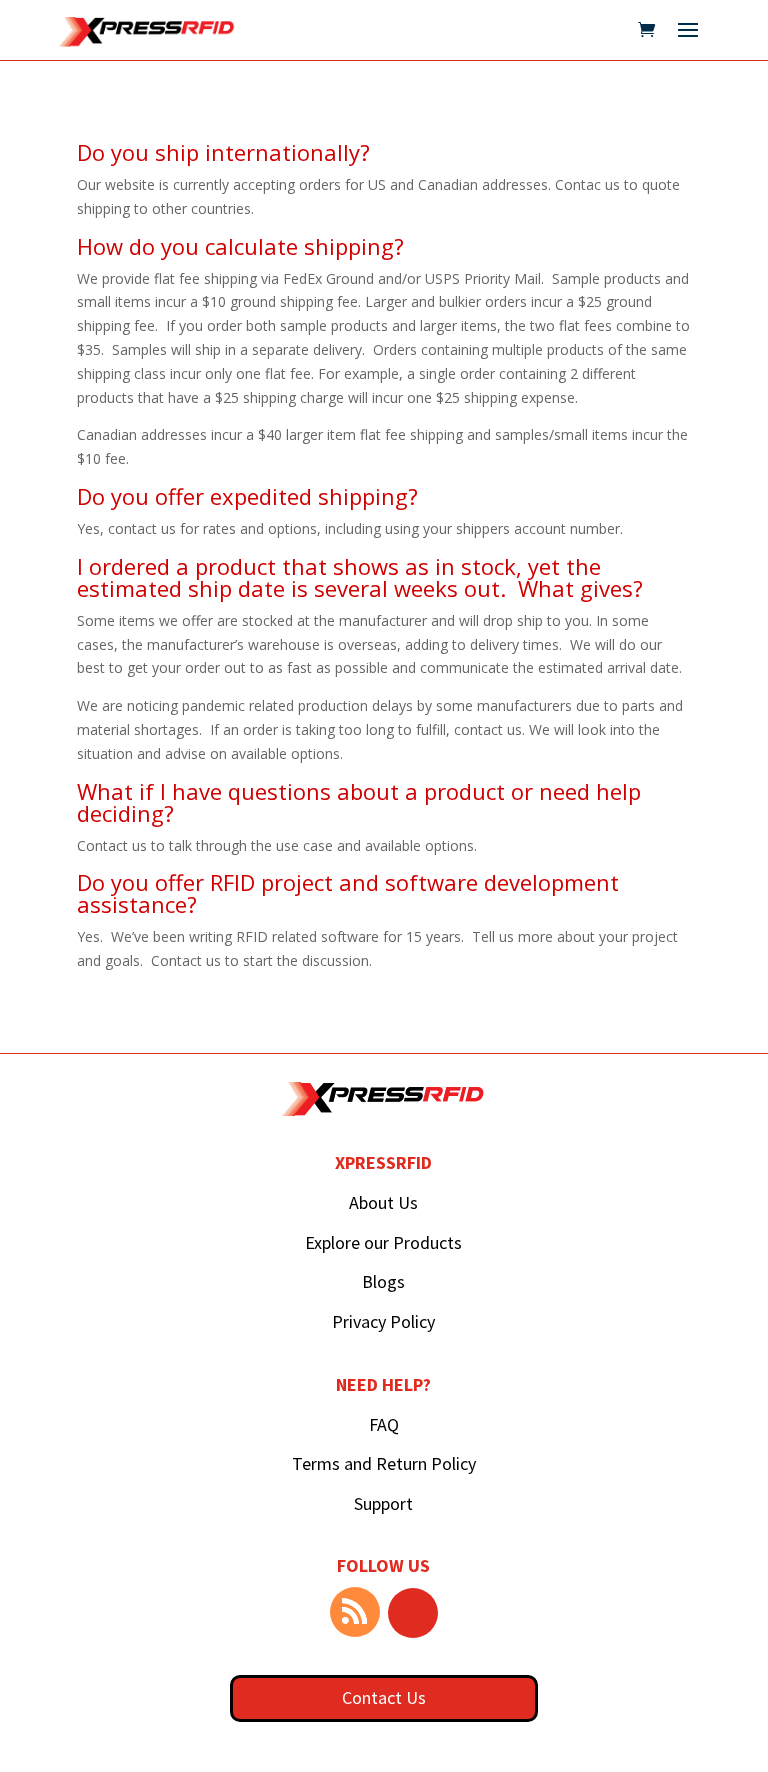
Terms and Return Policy (384, 1463)
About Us (383, 1202)
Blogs (383, 1281)
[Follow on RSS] (355, 1612)
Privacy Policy (383, 1321)
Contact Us (384, 1697)
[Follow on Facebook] (413, 1613)
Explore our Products (383, 1242)
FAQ (384, 1424)
